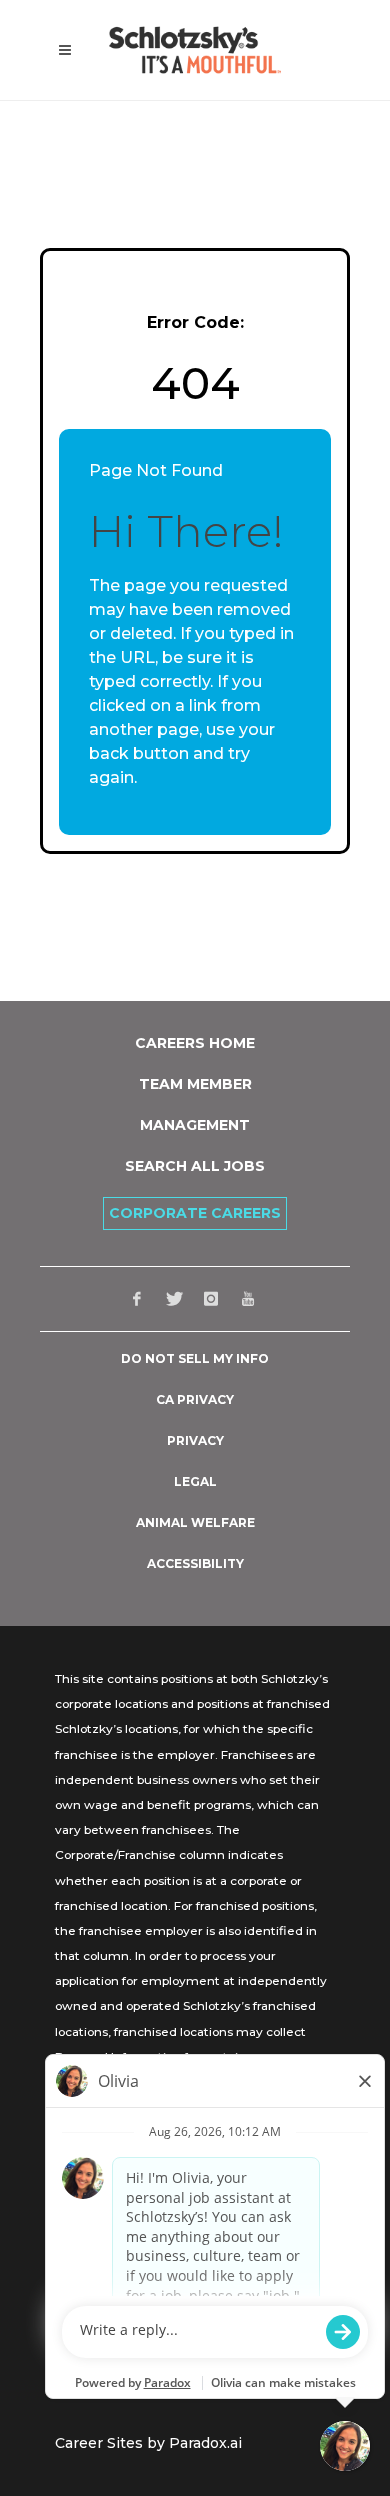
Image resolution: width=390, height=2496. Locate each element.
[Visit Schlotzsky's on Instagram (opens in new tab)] (211, 1299)
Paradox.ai (205, 2443)
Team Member (195, 1084)
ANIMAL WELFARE (195, 1523)
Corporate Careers (195, 1213)
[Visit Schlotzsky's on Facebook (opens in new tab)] (137, 1299)
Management (195, 1125)
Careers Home (195, 1043)
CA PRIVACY (195, 1400)
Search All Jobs (195, 1166)
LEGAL (195, 1482)
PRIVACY (195, 1441)
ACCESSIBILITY (195, 1564)
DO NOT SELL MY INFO (195, 1359)
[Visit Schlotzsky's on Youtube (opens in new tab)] (248, 1299)
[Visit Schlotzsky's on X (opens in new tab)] (174, 1299)
